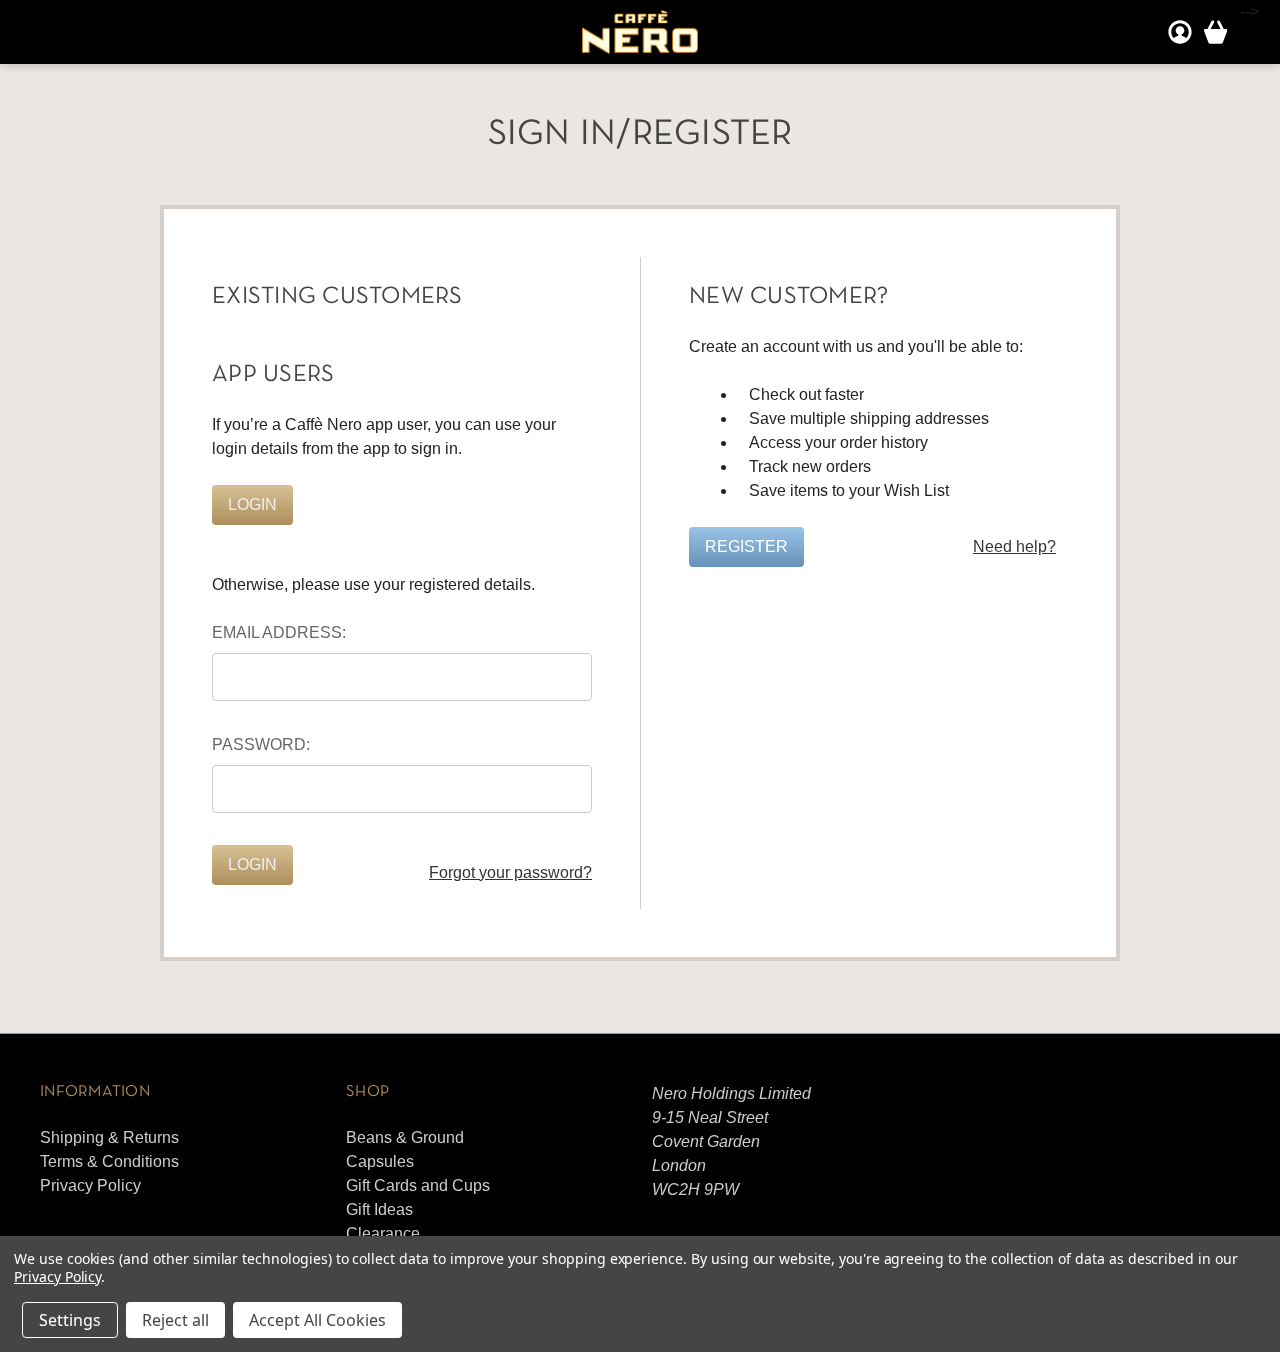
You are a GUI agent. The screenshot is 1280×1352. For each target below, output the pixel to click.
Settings (70, 1320)
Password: (261, 744)
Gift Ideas (379, 1209)
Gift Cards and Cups (418, 1185)
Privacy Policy (90, 1185)
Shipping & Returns (109, 1137)
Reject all (175, 1320)
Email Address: (279, 632)
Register (746, 546)
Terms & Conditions (109, 1161)
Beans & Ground (405, 1137)
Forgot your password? (510, 872)
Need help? (1014, 546)
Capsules (380, 1161)
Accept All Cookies (317, 1320)
